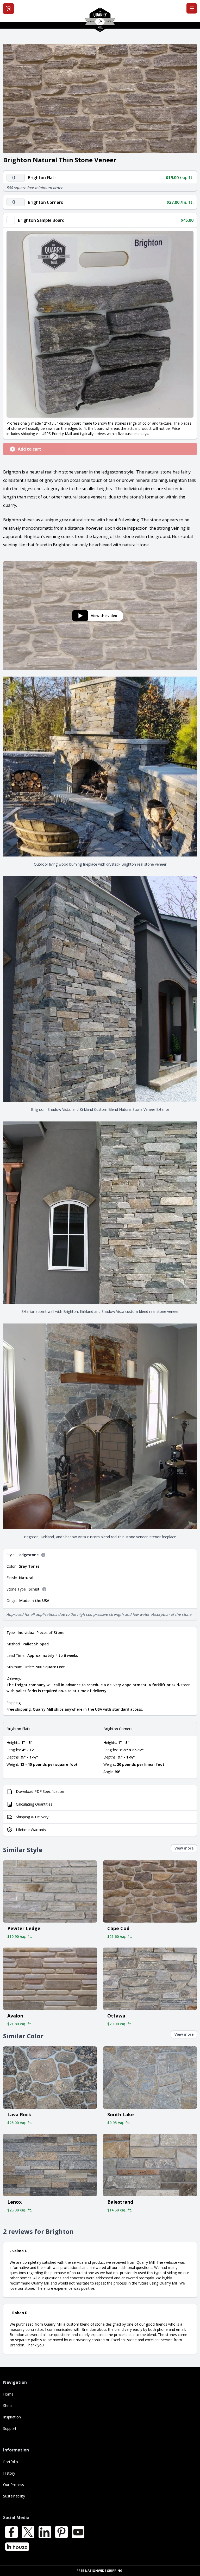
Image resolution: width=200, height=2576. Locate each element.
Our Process (14, 2485)
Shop (7, 2406)
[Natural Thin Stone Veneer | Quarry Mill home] (100, 22)
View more (184, 1848)
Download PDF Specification (40, 1791)
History (9, 2473)
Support (10, 2428)
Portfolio (11, 2462)
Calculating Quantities (34, 1804)
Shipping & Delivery (32, 1817)
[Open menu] (192, 8)
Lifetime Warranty (31, 1830)
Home (8, 2394)
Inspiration (12, 2417)
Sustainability (14, 2496)
